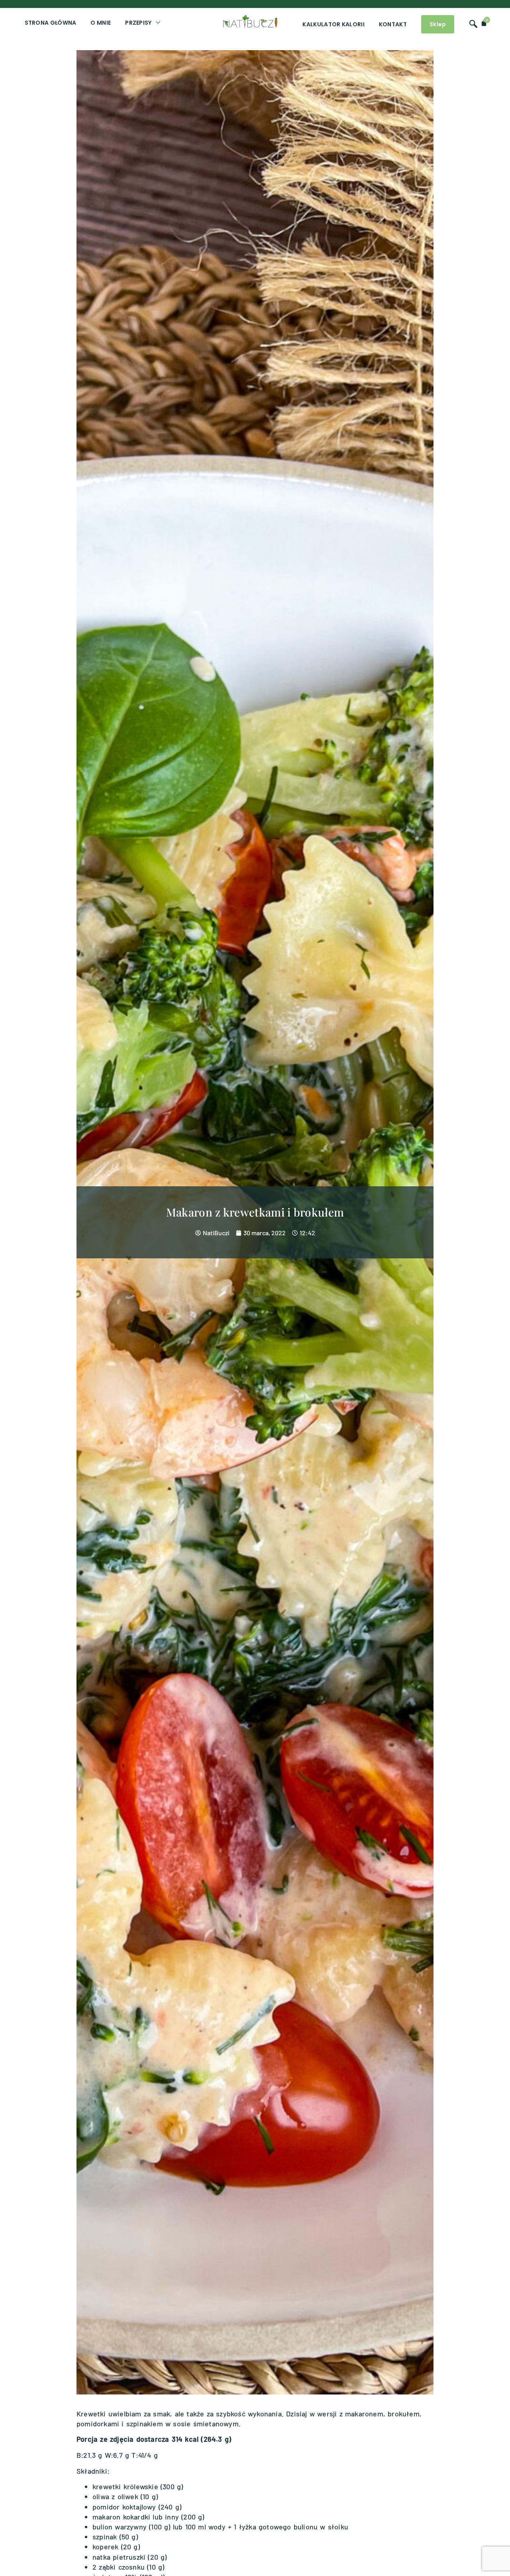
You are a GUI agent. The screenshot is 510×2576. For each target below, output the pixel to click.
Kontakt (393, 24)
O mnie (101, 23)
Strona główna (51, 23)
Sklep (438, 24)
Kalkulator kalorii (333, 24)
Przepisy (138, 23)
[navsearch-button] (473, 21)
